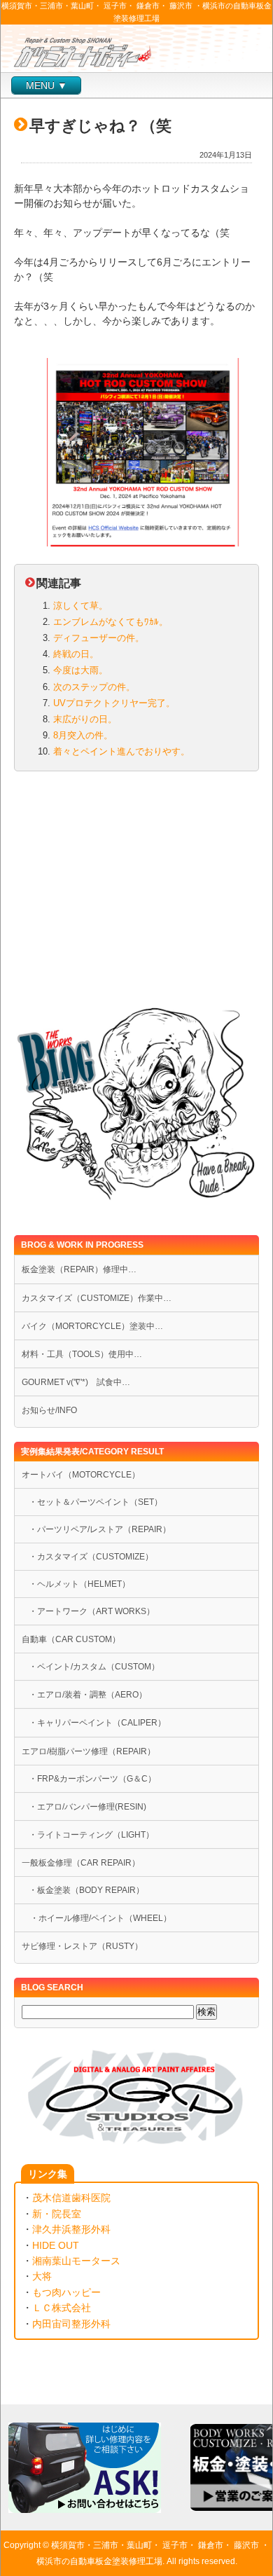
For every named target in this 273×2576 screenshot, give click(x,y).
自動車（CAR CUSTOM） (71, 1639)
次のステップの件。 (94, 687)
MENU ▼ (47, 85)
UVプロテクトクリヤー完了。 (114, 703)
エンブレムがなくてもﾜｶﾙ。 (111, 622)
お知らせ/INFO (49, 1410)
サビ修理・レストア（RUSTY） (82, 1946)
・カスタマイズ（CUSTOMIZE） (91, 1557)
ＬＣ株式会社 (62, 2308)
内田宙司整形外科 (71, 2324)
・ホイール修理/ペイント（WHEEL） (97, 1918)
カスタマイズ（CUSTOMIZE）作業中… (97, 1298)
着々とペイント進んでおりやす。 (121, 751)
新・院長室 (57, 2214)
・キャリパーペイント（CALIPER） (97, 1723)
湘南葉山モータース (76, 2261)
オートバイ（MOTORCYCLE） (81, 1475)
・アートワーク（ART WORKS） (92, 1611)
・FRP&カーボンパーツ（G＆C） (92, 1779)
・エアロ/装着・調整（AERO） (88, 1695)
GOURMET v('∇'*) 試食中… (76, 1382)
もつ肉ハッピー (66, 2292)
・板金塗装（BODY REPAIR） (86, 1890)
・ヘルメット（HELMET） (79, 1584)
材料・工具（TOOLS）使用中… (82, 1354)
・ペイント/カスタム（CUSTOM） (94, 1667)
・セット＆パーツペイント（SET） (96, 1502)
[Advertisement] (136, 892)
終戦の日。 (76, 654)
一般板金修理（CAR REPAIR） (81, 1863)
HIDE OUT (56, 2245)
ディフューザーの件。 (99, 638)
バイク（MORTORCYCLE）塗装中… (92, 1326)
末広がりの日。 (85, 719)
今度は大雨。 (80, 670)
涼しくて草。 (80, 606)
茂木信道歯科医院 (71, 2198)
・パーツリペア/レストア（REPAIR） (100, 1529)
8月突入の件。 (83, 735)
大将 (42, 2276)
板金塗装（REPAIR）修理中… (79, 1269)
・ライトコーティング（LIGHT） (91, 1835)
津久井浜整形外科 (71, 2229)
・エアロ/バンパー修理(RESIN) (87, 1807)
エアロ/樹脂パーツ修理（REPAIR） (89, 1751)
